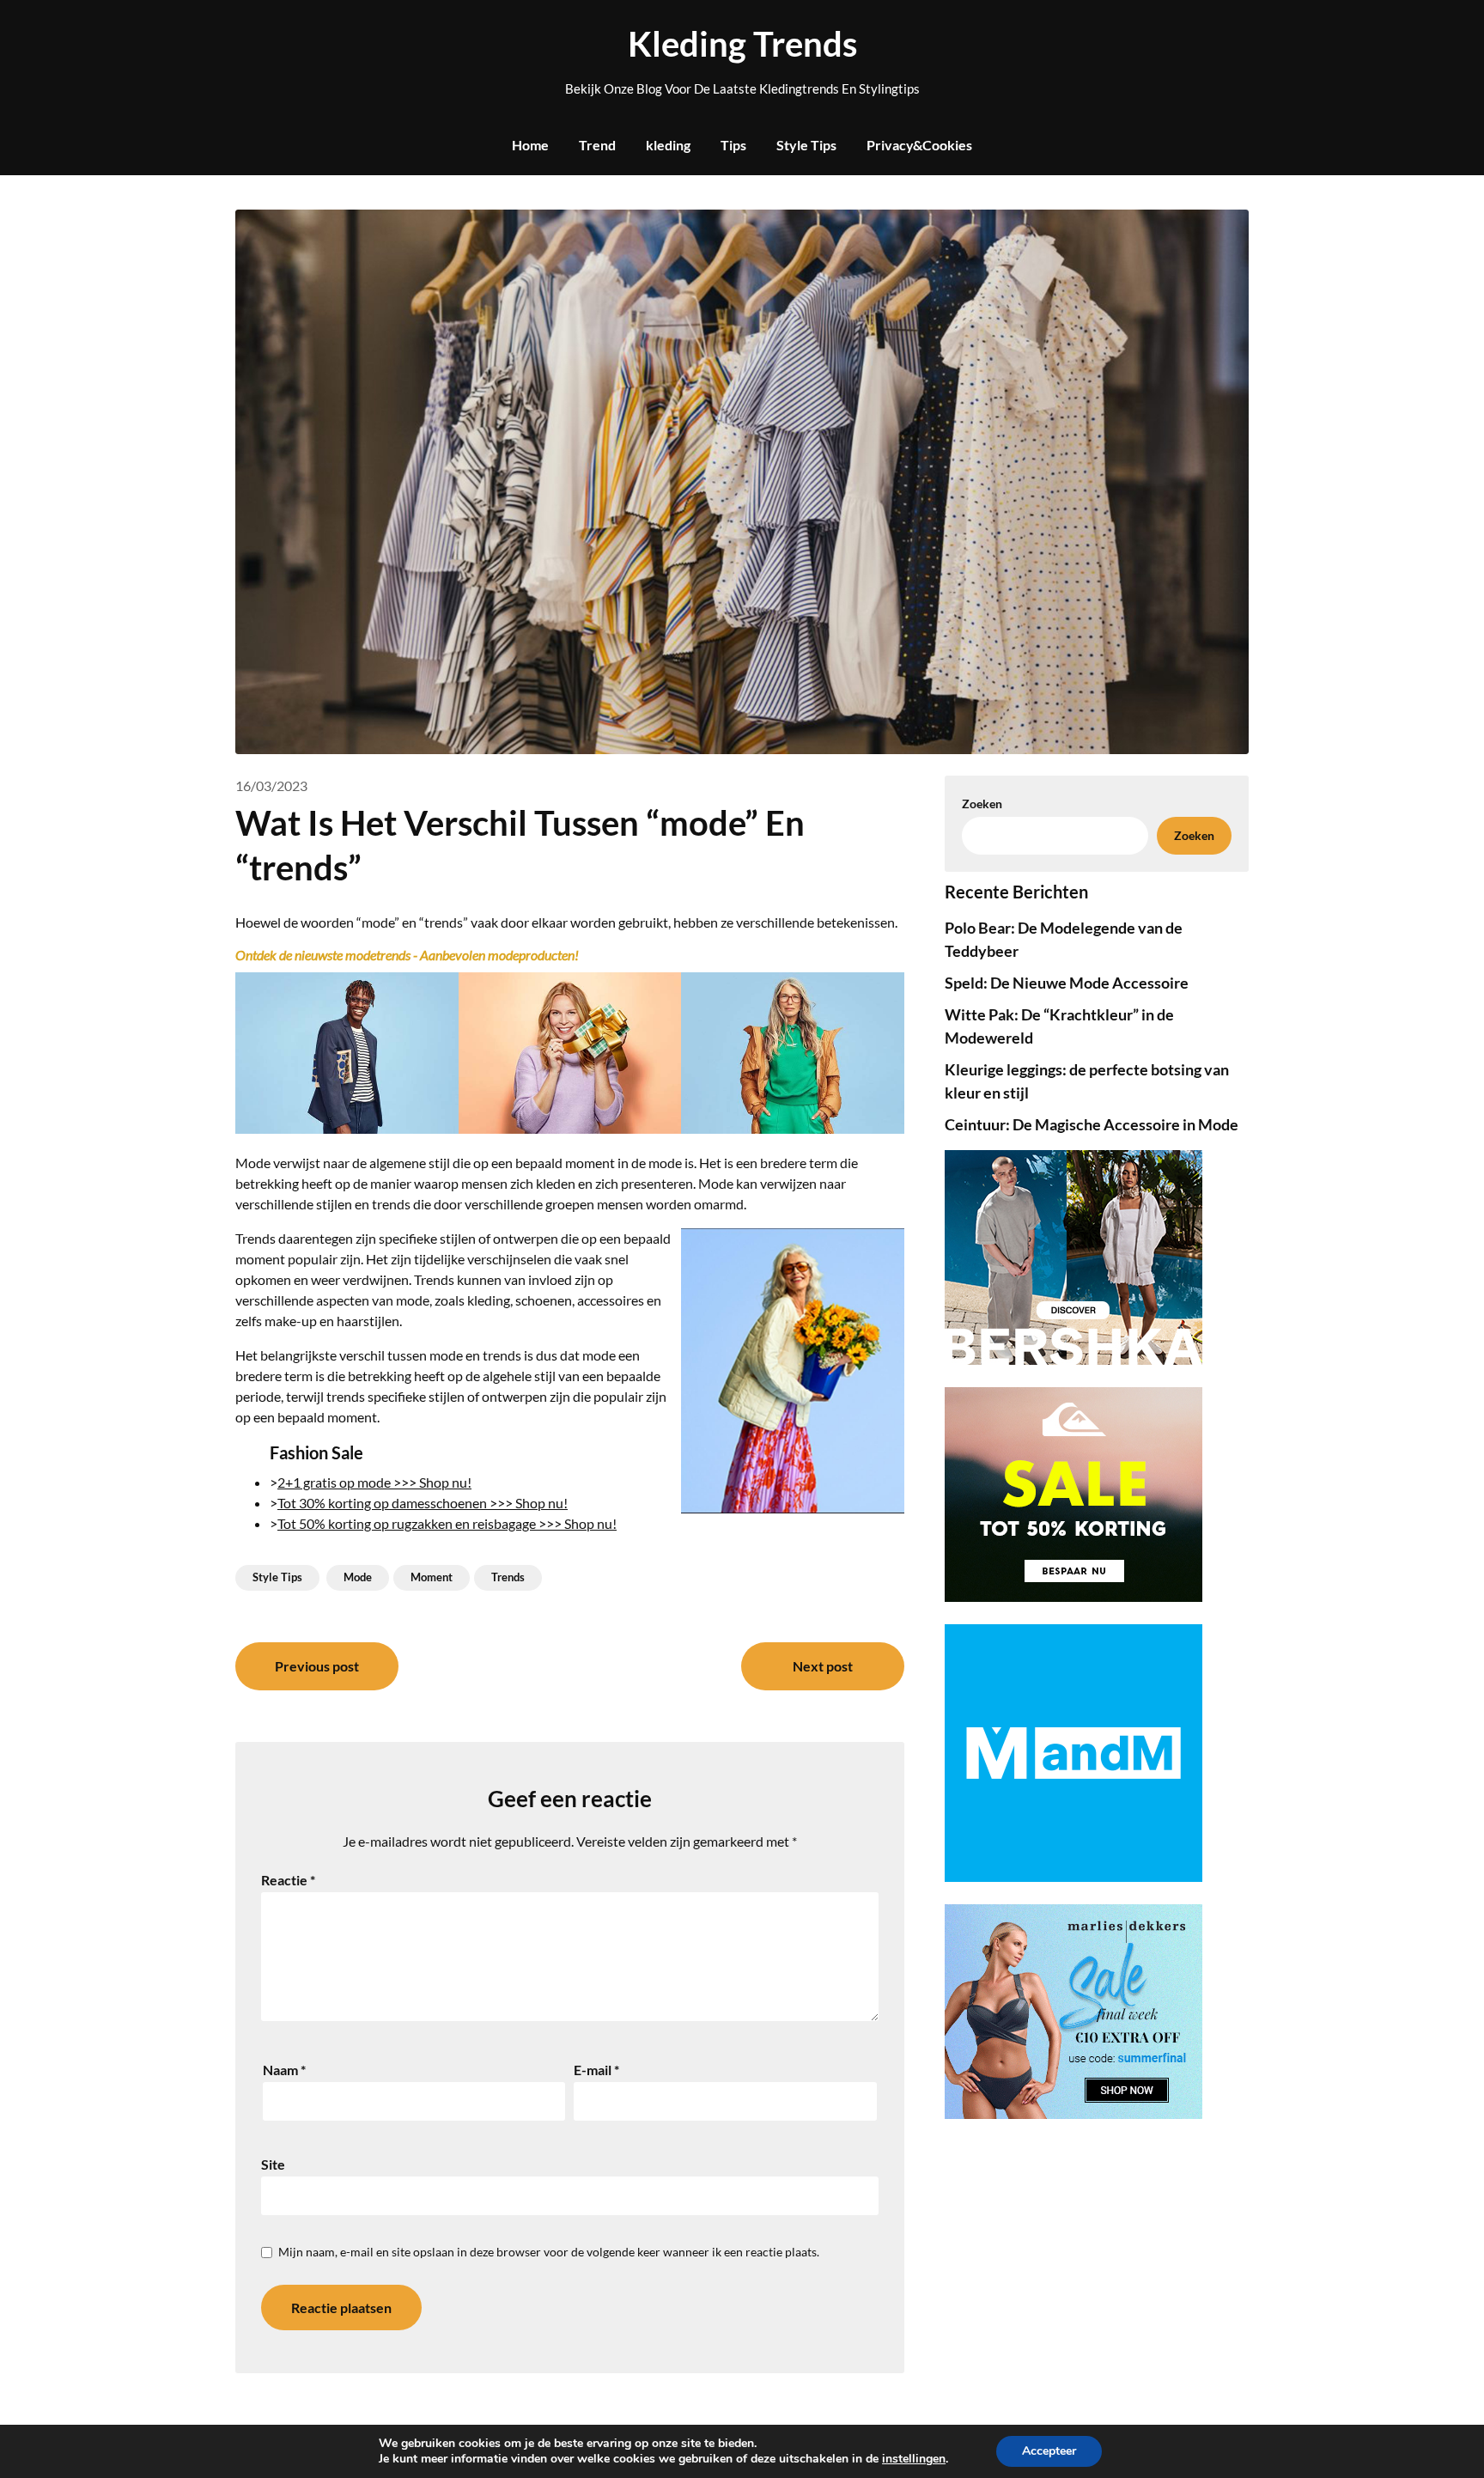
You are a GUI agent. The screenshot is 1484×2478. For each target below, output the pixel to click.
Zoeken (1194, 835)
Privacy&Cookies (919, 145)
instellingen (914, 2459)
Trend (597, 145)
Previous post (317, 1666)
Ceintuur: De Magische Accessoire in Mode (1092, 1124)
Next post (823, 1666)
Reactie (288, 1880)
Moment (432, 1577)
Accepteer (1049, 2451)
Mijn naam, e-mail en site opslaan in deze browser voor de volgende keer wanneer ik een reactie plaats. (549, 2252)
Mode (358, 1577)
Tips (733, 145)
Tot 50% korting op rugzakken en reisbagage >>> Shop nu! (447, 1523)
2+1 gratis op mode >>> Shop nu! (374, 1482)
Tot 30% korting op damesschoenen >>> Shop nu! (423, 1503)
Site (273, 2164)
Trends (508, 1577)
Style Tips (806, 145)
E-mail (596, 2070)
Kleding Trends (742, 44)
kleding (668, 145)
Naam (284, 2070)
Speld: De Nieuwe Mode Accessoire (1067, 983)
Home (530, 145)
